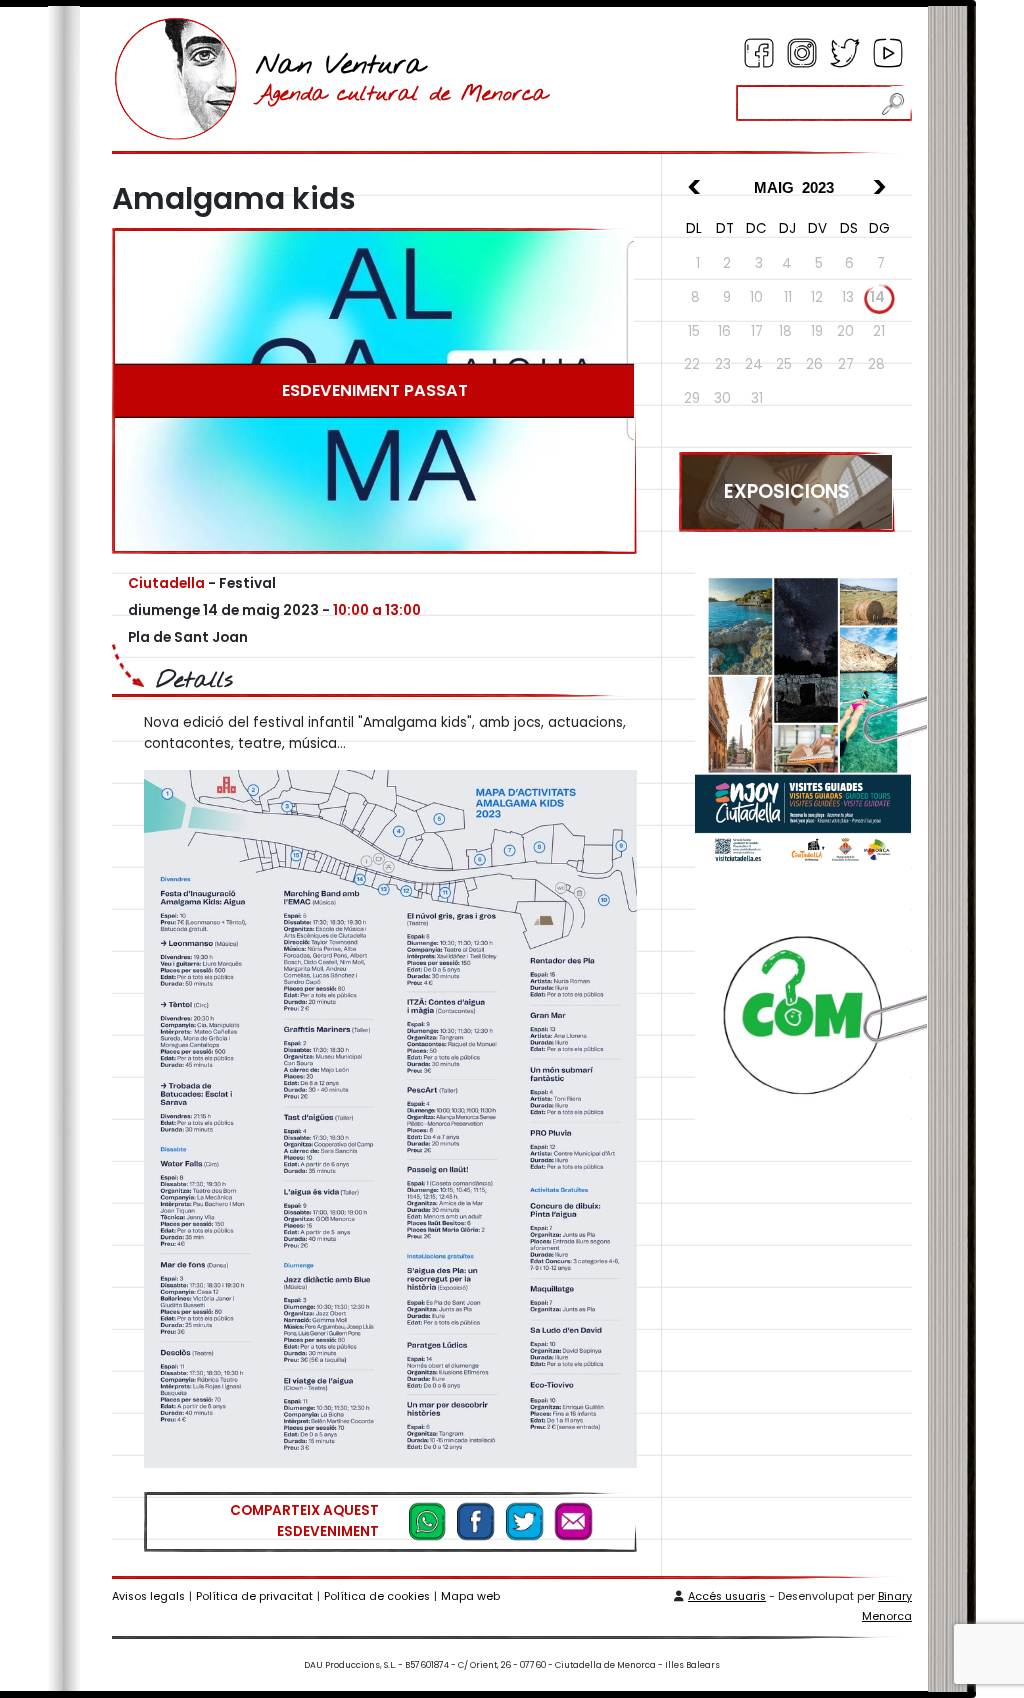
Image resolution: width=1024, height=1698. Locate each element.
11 (788, 297)
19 (817, 331)
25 (784, 364)
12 (817, 297)
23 (723, 364)
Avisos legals (148, 1596)
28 (876, 364)
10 (756, 297)
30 (722, 398)
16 (724, 331)
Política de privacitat (254, 1596)
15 (694, 331)
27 (846, 364)
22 (692, 364)
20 (845, 331)
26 (814, 364)
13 (848, 297)
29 (692, 398)
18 (785, 331)
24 (754, 364)
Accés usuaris (727, 1596)
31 (757, 398)
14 (877, 297)
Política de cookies (377, 1596)
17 (757, 331)
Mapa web (470, 1596)
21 (879, 331)
